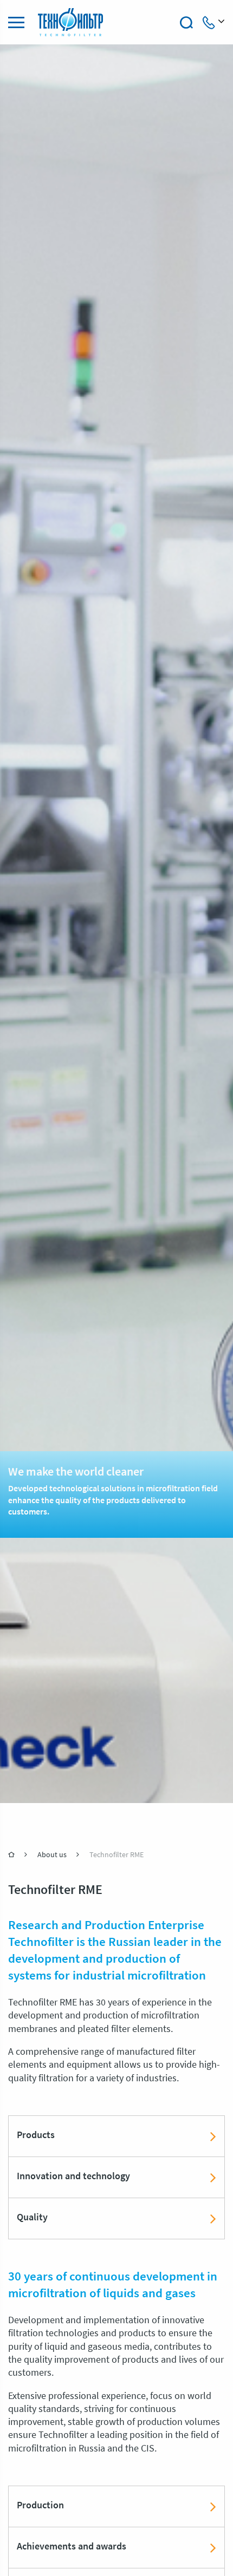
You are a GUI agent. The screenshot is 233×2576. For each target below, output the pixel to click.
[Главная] (12, 1854)
